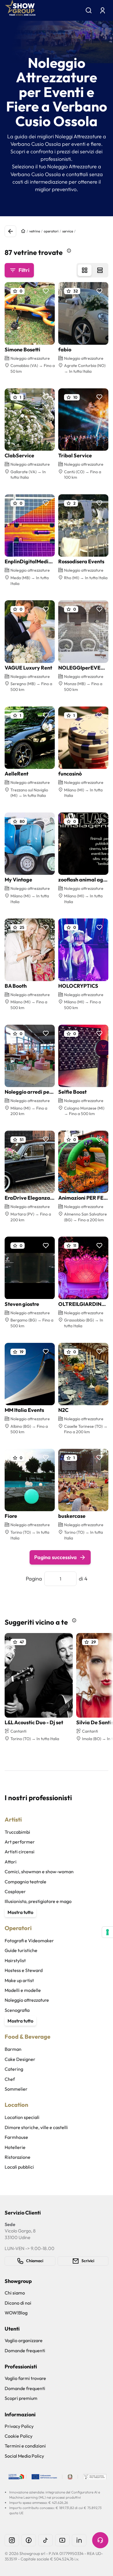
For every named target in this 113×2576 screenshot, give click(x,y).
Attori (11, 1862)
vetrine (35, 231)
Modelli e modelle (23, 1990)
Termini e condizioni (25, 2446)
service (68, 231)
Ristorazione (18, 2157)
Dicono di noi (18, 2303)
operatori (51, 231)
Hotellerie (15, 2147)
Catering (14, 2069)
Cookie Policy (19, 2436)
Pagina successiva (55, 1557)
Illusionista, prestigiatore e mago (38, 1901)
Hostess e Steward (24, 1970)
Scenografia (17, 2010)
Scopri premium (21, 2398)
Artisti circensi (20, 1852)
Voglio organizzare (24, 2340)
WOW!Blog (16, 2313)
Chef (10, 2079)
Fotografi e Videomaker (29, 1941)
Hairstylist (15, 1960)
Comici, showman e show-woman (39, 1872)
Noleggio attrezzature (27, 2000)
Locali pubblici (19, 2167)
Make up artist (19, 1980)
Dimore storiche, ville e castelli (36, 2127)
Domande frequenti (25, 2351)
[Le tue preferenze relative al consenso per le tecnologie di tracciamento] (107, 1932)
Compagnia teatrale (25, 1882)
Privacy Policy (19, 2426)
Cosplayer (15, 1891)
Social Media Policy (24, 2456)
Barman (13, 2049)
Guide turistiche (21, 1950)
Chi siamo (15, 2293)
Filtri (24, 270)
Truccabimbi (17, 1832)
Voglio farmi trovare (25, 2378)
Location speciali (22, 2117)
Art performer (20, 1842)
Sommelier (16, 2089)
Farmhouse (16, 2137)
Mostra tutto (20, 1912)
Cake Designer (20, 2059)
